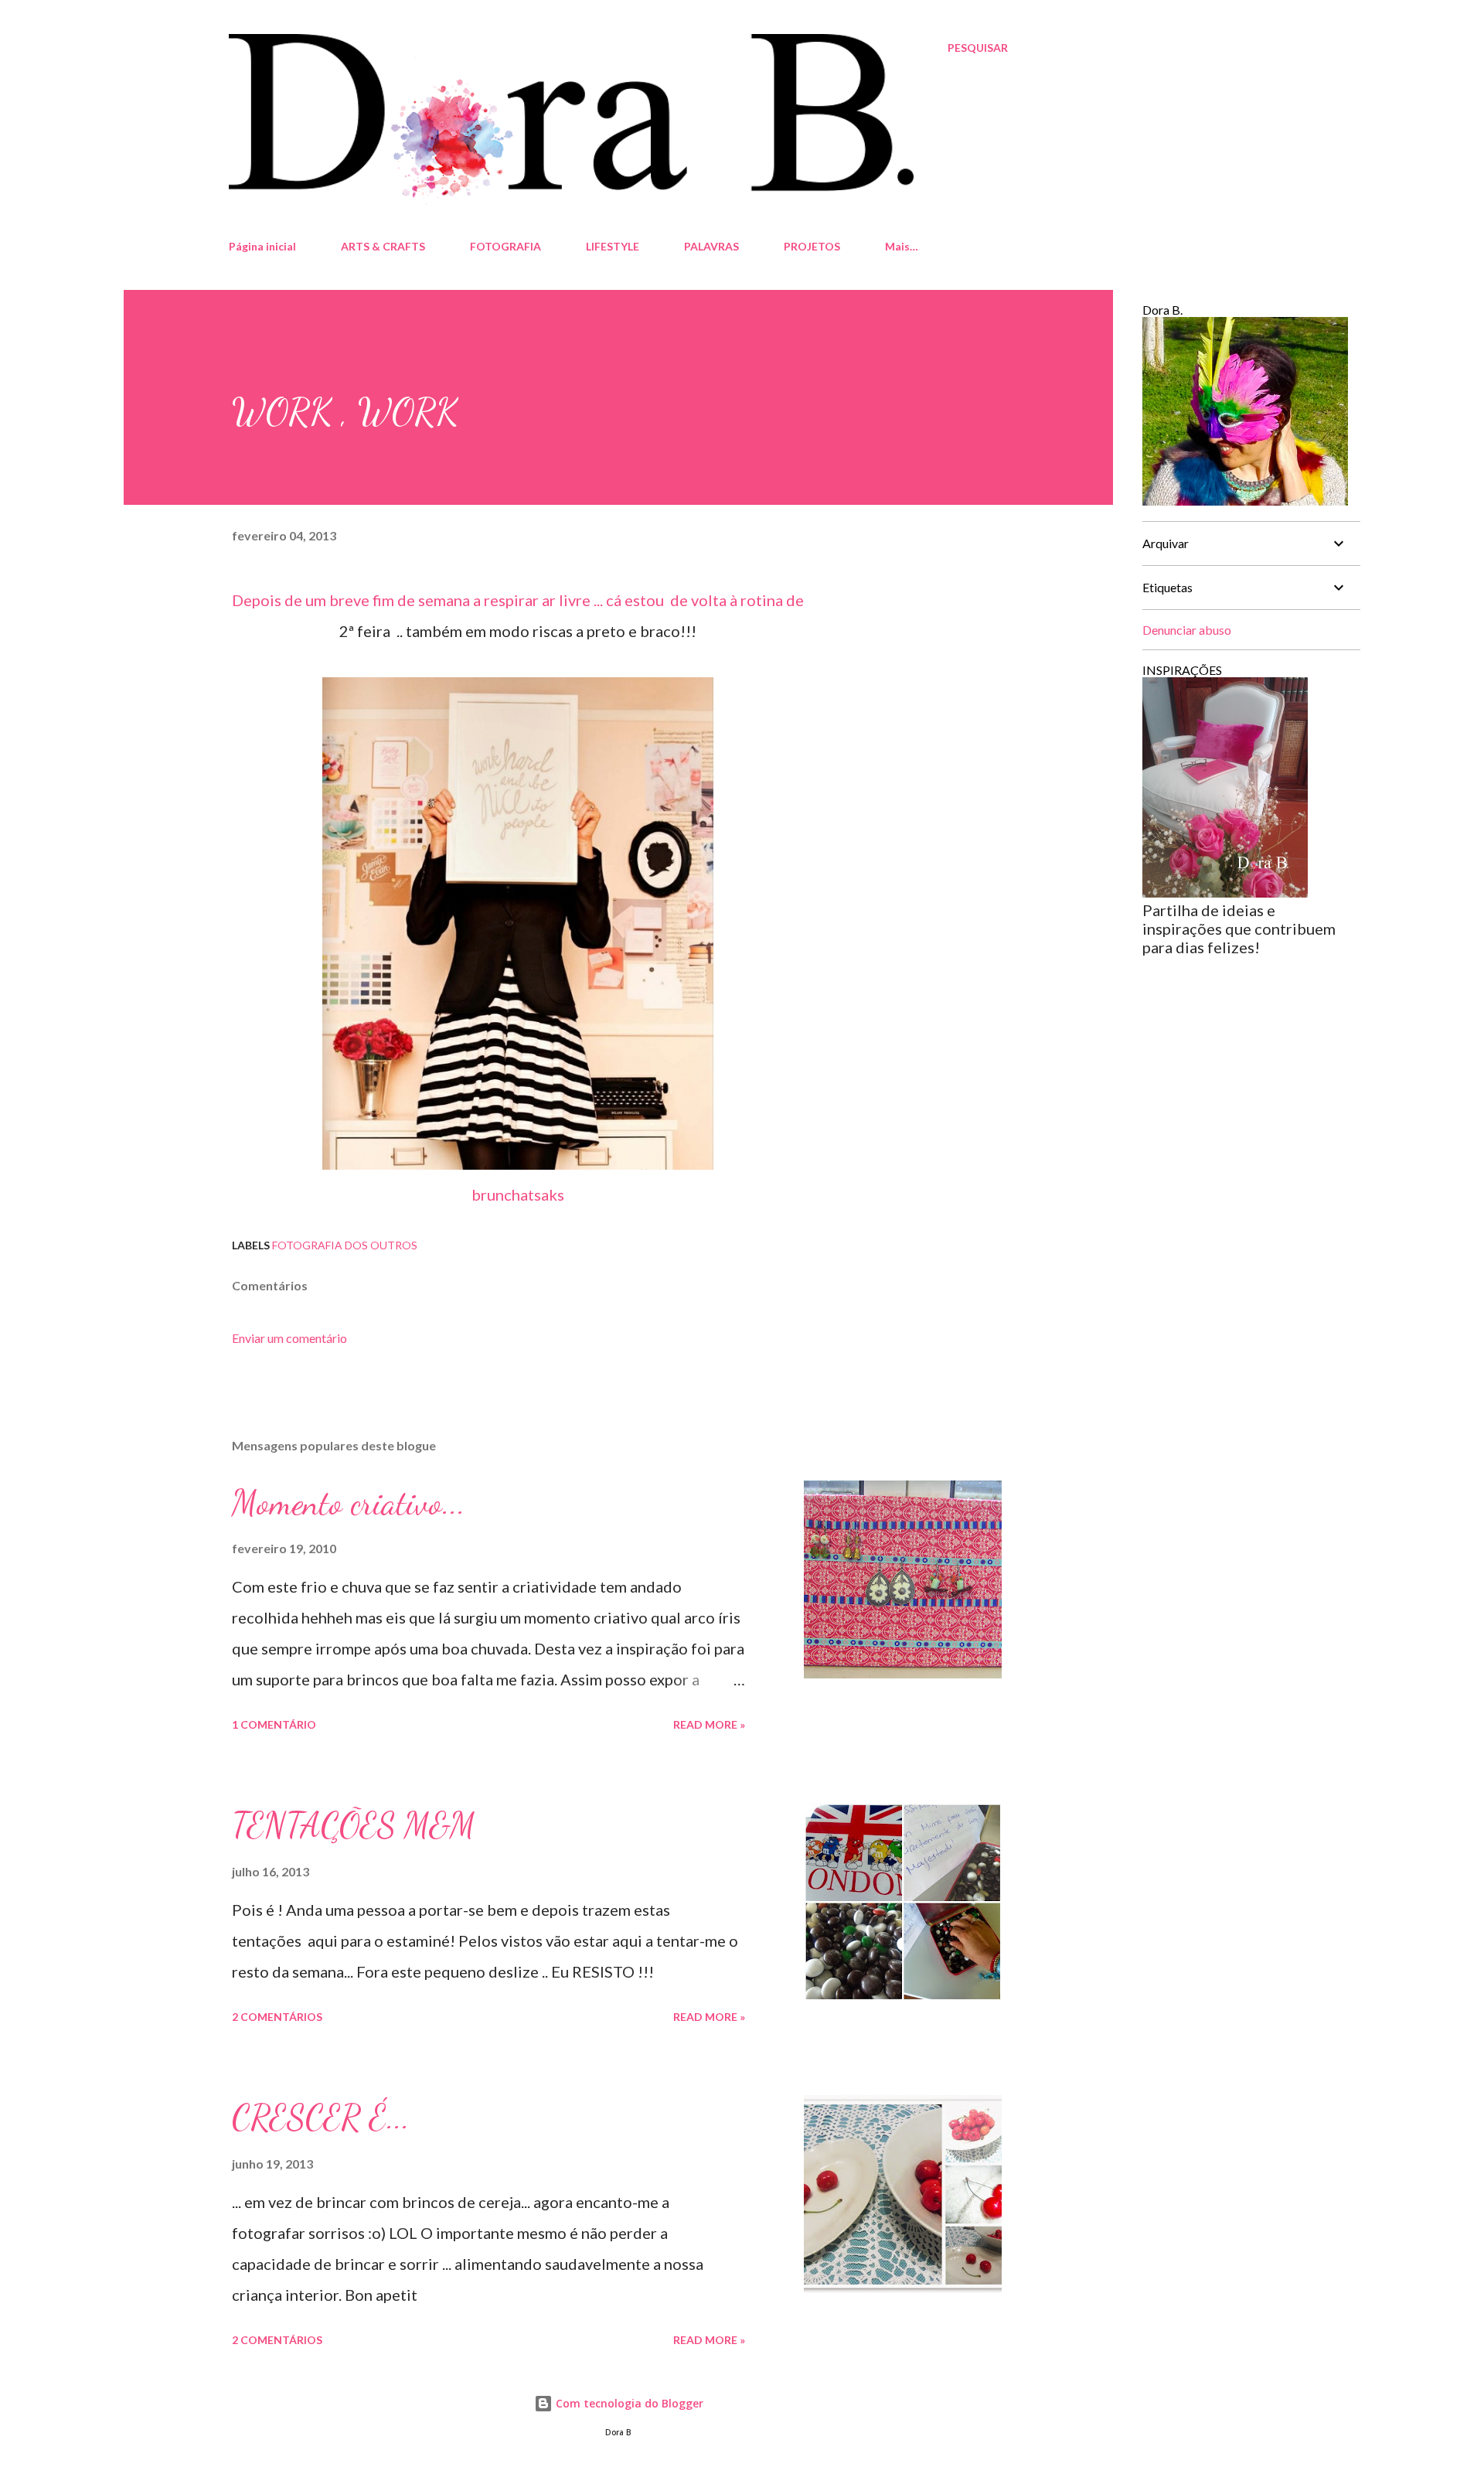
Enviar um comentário (289, 1338)
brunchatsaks (518, 1194)
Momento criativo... (349, 1503)
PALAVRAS (711, 246)
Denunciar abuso (1187, 630)
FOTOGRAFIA (505, 246)
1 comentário (274, 1724)
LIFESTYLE (613, 246)
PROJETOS (812, 246)
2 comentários (277, 2017)
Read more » (709, 1724)
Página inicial (262, 246)
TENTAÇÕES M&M (354, 1825)
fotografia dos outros (345, 1245)
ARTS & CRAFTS (383, 246)
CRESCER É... (321, 2118)
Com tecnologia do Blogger (628, 2403)
